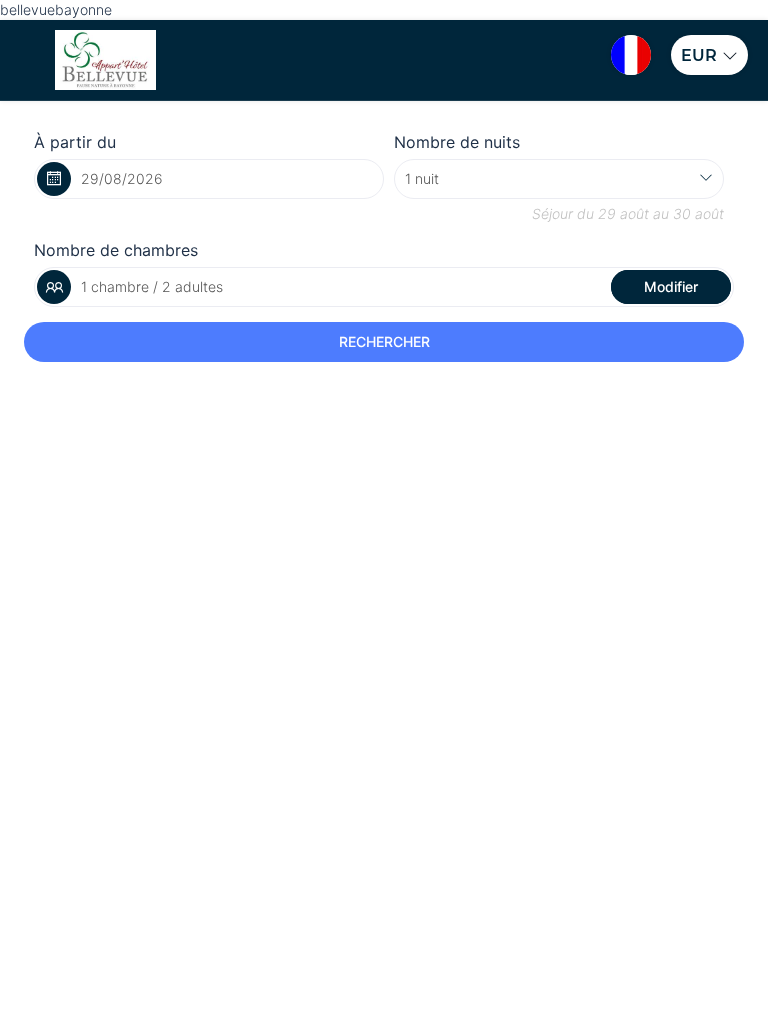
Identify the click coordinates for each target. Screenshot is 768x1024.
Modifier (671, 286)
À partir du (75, 142)
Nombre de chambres (116, 250)
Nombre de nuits (457, 142)
